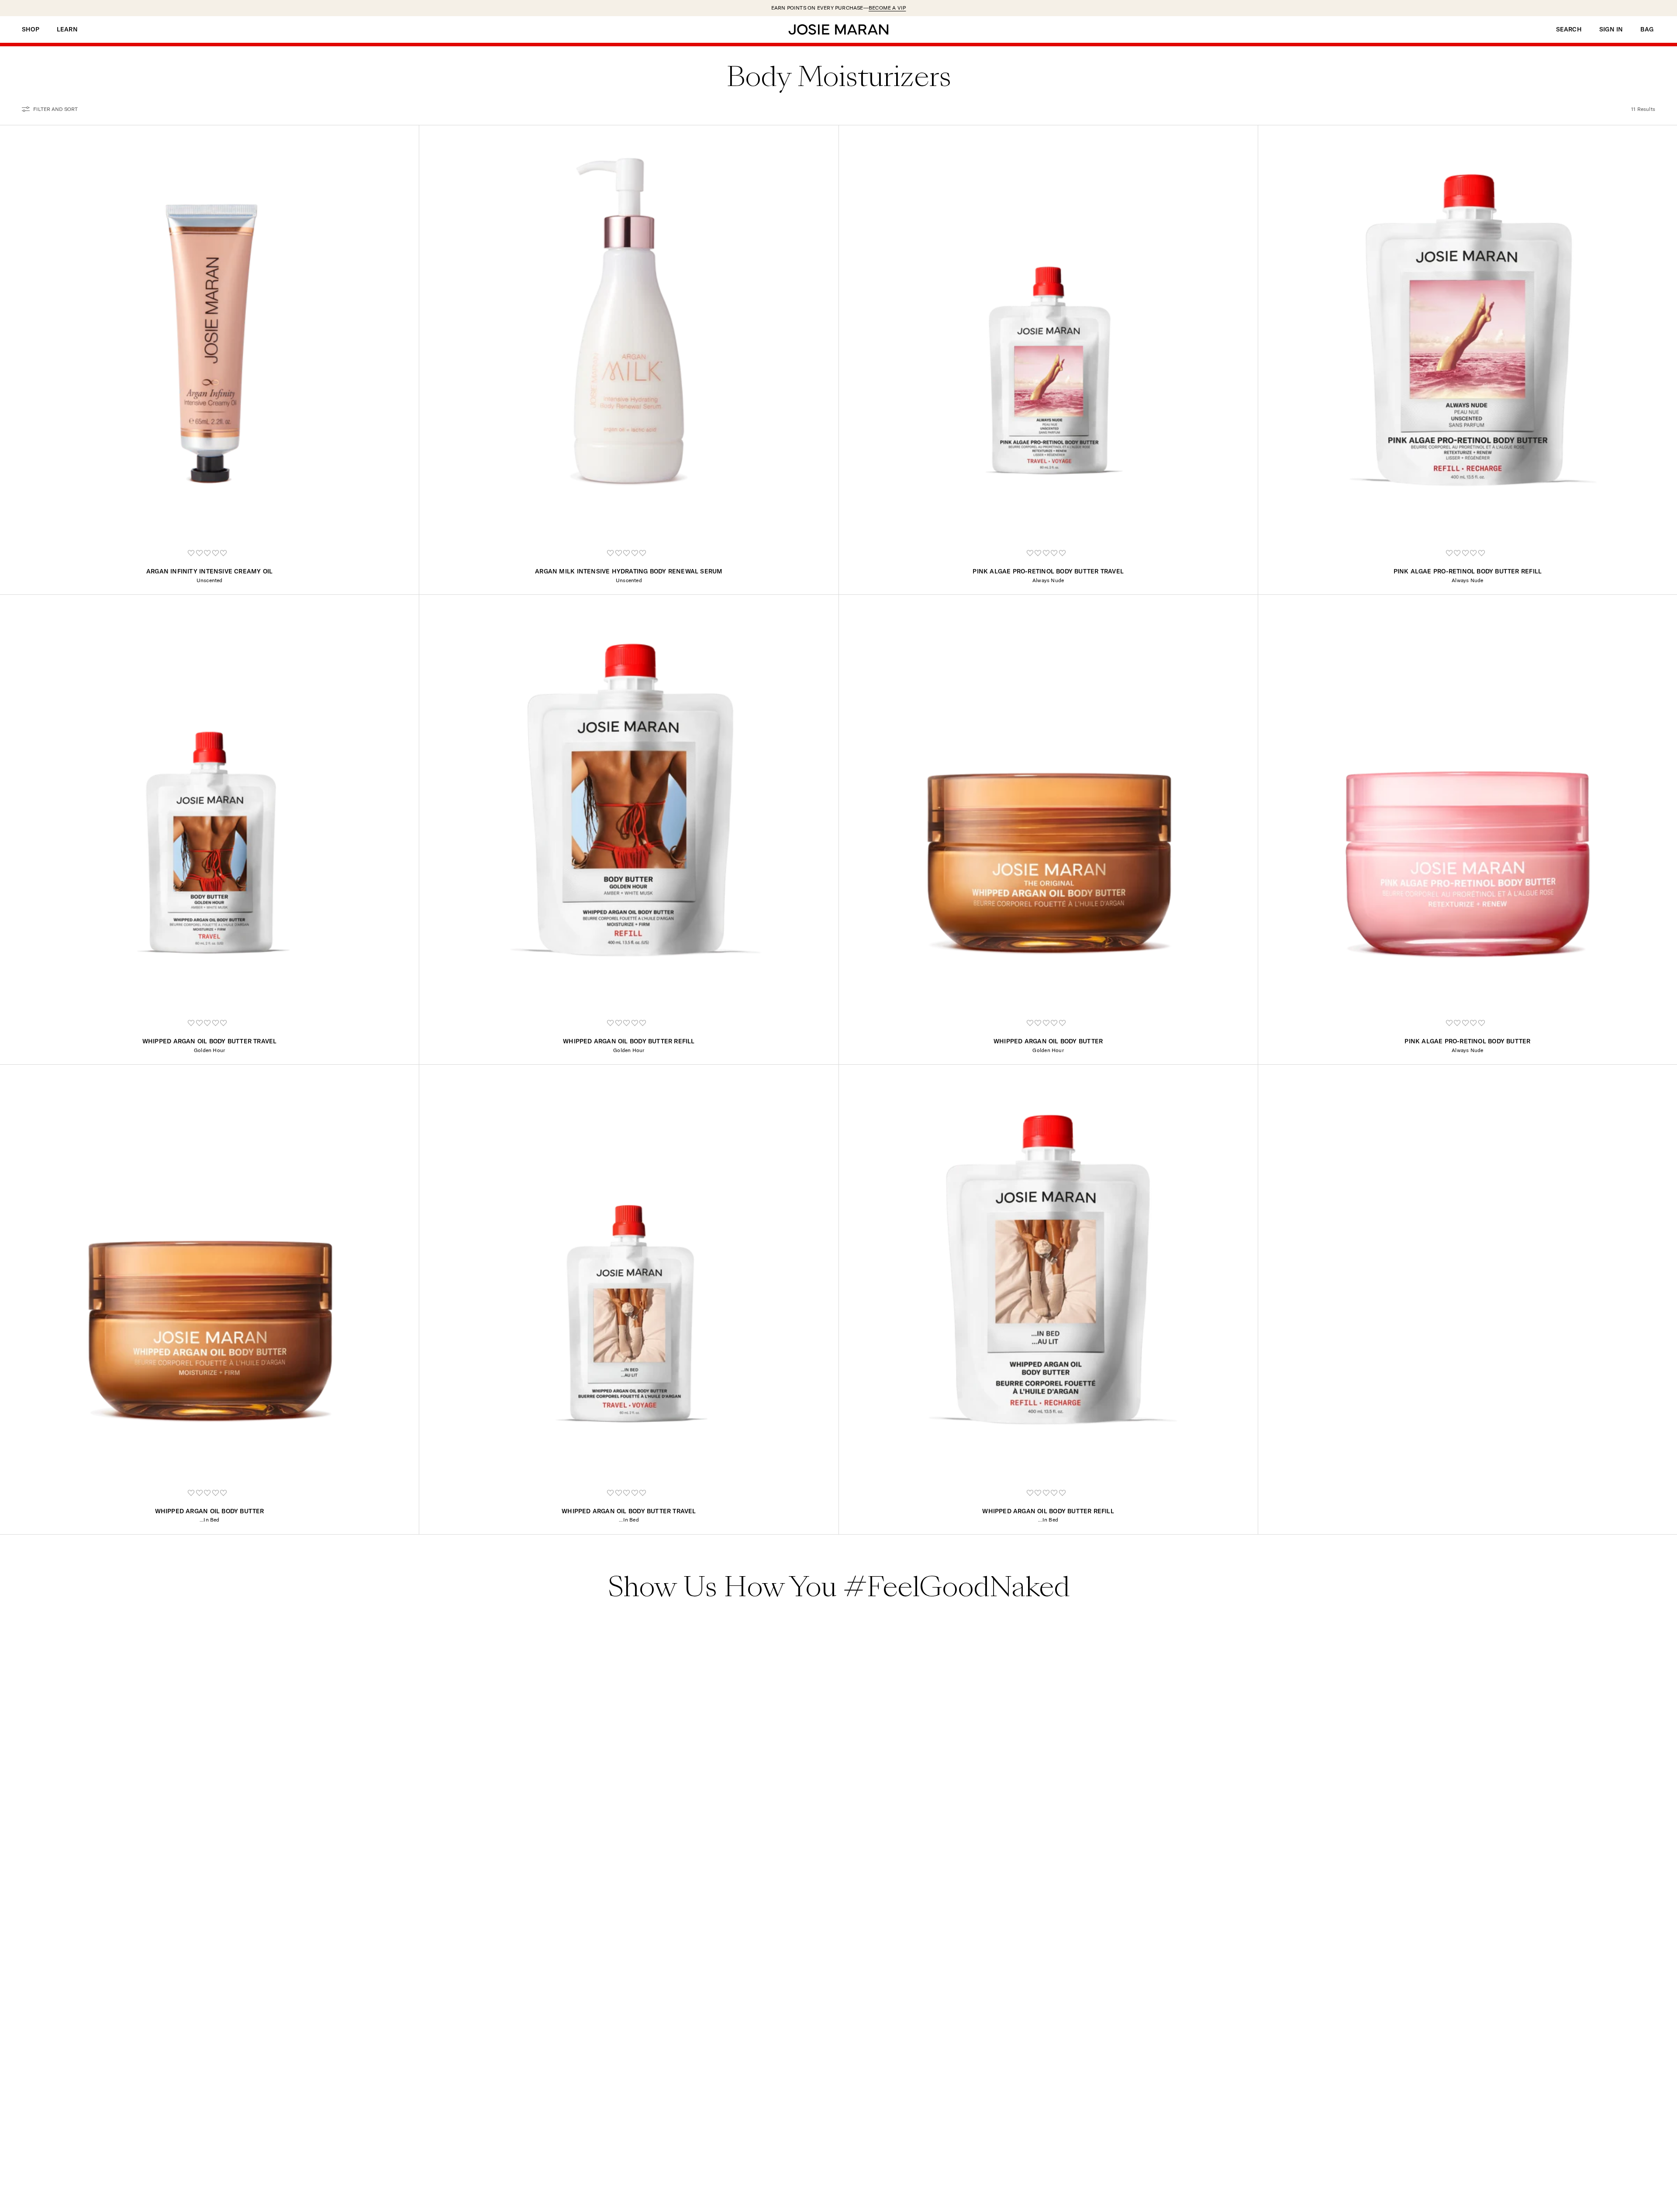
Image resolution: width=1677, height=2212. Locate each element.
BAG (1647, 29)
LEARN (67, 29)
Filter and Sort (55, 109)
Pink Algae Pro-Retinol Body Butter (1467, 1041)
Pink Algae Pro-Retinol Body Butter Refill (1468, 571)
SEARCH (1569, 29)
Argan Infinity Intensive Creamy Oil (209, 571)
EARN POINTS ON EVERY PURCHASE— (839, 8)
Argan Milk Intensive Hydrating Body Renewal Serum (629, 571)
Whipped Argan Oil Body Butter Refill (629, 1041)
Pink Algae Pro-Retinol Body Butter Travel (1048, 571)
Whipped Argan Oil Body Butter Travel (210, 1041)
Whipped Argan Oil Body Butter (1048, 1041)
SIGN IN (1611, 29)
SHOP (31, 29)
